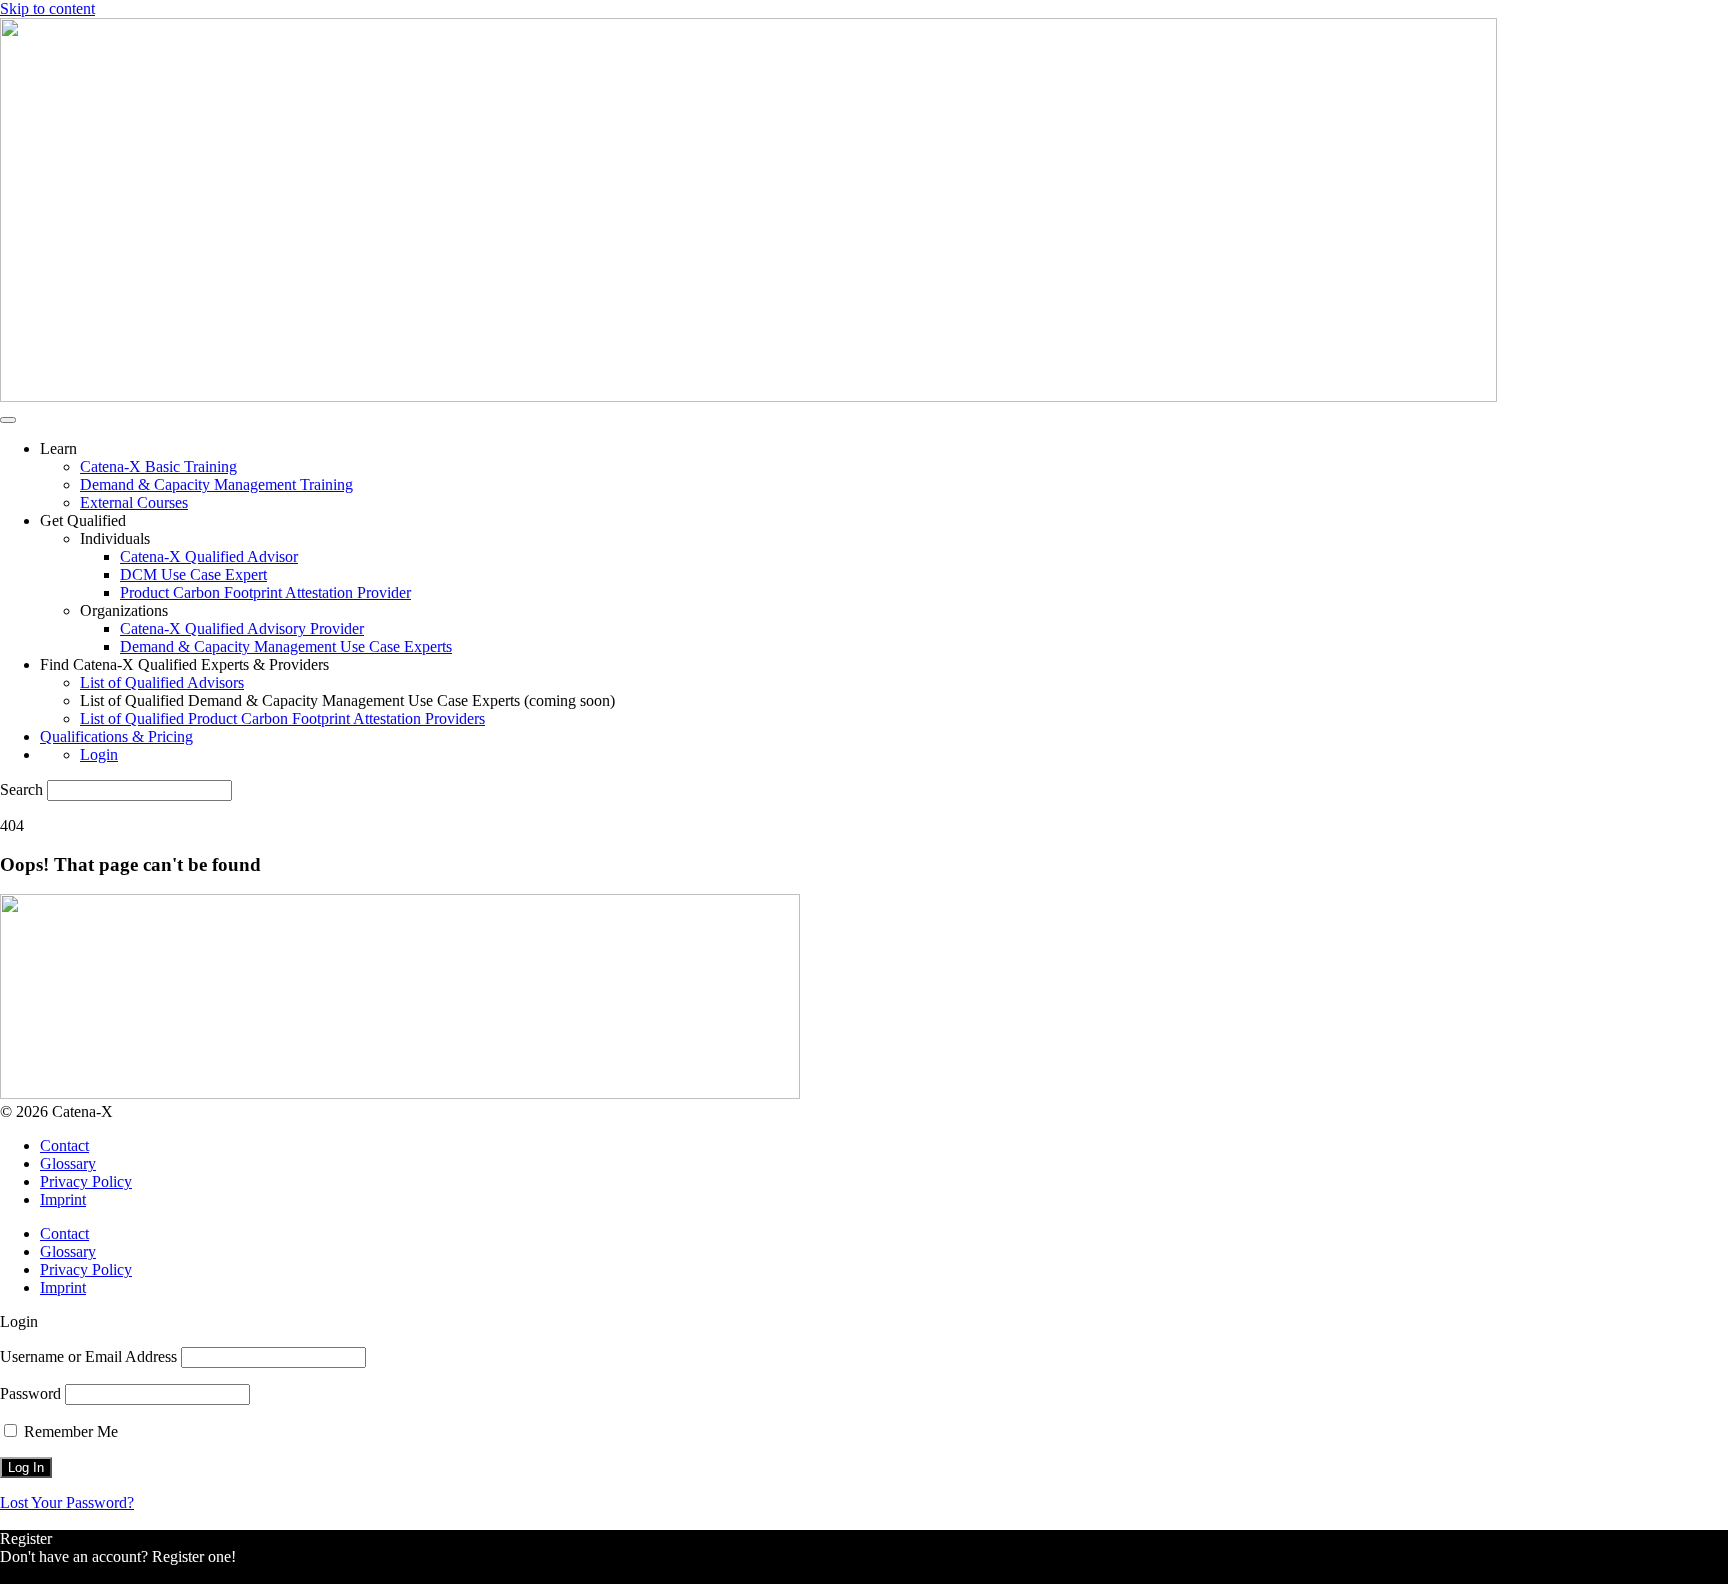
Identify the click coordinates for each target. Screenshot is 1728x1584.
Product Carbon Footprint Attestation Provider (265, 592)
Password (30, 1393)
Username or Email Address (88, 1356)
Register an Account (64, 1574)
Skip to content (47, 8)
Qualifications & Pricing (116, 736)
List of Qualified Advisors (162, 682)
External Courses (134, 502)
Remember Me (69, 1431)
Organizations (124, 610)
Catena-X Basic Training (158, 466)
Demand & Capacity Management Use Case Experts (286, 646)
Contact (64, 1145)
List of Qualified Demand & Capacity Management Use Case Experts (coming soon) (347, 700)
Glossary (68, 1163)
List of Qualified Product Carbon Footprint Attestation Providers (282, 718)
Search (21, 789)
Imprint (63, 1199)
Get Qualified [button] (83, 520)
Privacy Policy (86, 1181)
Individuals (115, 538)
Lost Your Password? (67, 1502)
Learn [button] (58, 448)
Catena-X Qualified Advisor (209, 556)
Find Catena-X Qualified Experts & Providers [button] (184, 664)
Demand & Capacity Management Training (216, 484)
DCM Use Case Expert (193, 574)
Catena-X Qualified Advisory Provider (242, 628)
